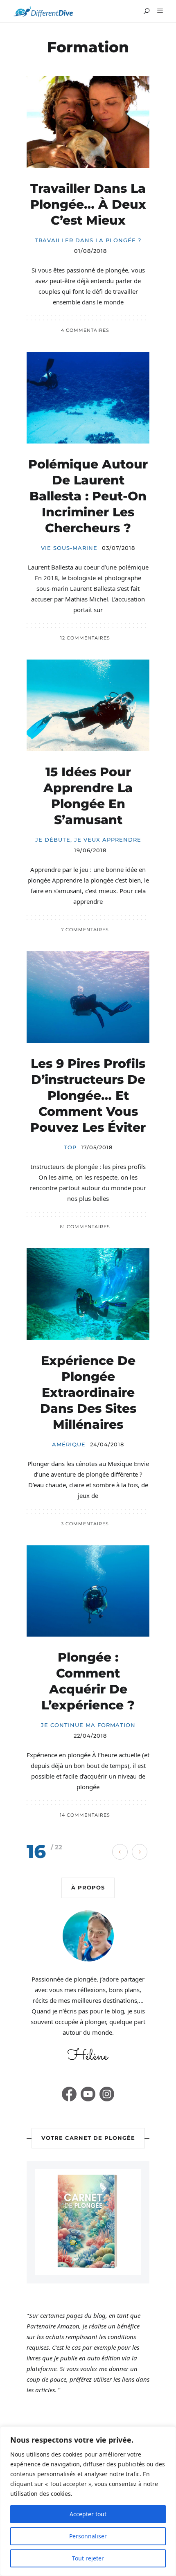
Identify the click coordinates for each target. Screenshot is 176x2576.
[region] (88, 2501)
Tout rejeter (88, 2558)
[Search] (147, 11)
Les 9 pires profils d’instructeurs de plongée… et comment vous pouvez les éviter (88, 1095)
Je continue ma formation (88, 1725)
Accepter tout (88, 2514)
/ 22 (56, 1847)
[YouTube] (88, 2094)
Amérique (69, 1444)
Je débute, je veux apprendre (88, 840)
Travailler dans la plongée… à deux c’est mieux (88, 204)
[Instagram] (107, 2094)
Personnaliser (88, 2536)
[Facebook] (69, 2094)
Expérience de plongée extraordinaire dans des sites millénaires (88, 1393)
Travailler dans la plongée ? (88, 240)
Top (70, 1147)
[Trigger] (159, 11)
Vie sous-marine (69, 548)
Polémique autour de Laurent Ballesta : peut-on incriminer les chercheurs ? (88, 496)
